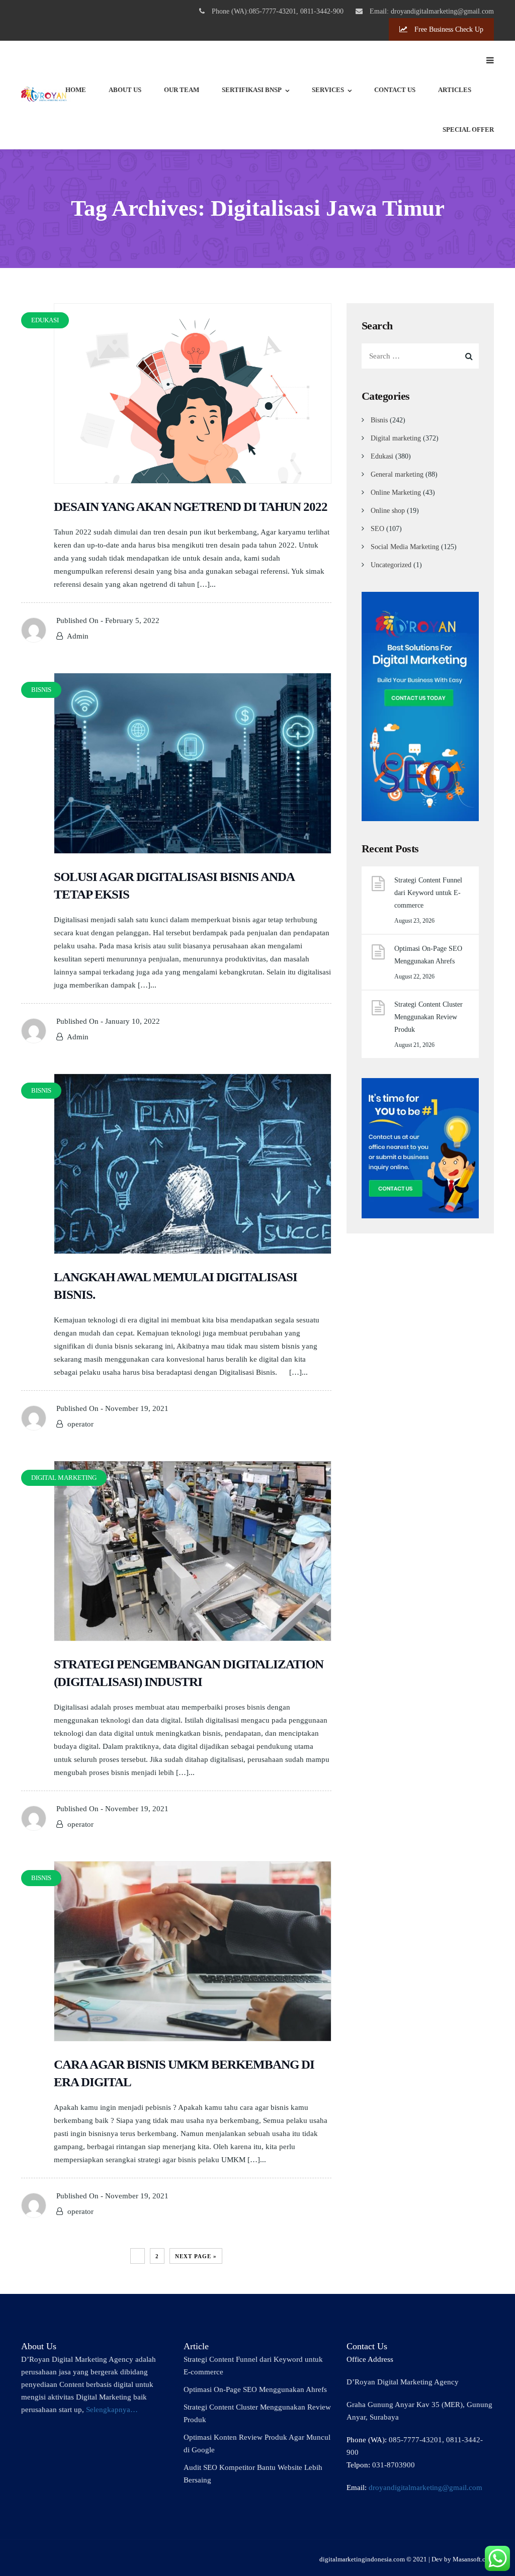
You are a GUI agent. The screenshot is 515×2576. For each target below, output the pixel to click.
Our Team (182, 90)
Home (76, 90)
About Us (125, 90)
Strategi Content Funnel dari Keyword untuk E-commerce (428, 893)
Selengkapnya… (112, 2410)
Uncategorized (391, 565)
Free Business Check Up (448, 29)
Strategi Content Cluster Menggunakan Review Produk (428, 1017)
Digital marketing (396, 438)
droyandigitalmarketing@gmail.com (425, 2488)
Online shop (388, 511)
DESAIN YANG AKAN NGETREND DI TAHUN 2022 (191, 507)
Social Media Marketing (405, 547)
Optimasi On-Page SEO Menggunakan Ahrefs (428, 955)
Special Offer (468, 129)
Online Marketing (396, 493)
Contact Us (395, 90)
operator (80, 1424)
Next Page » (196, 2256)
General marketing (397, 474)
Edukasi (382, 456)
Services (328, 90)
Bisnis (379, 420)
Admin (78, 636)
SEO (377, 529)
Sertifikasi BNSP (252, 90)
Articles (455, 90)
